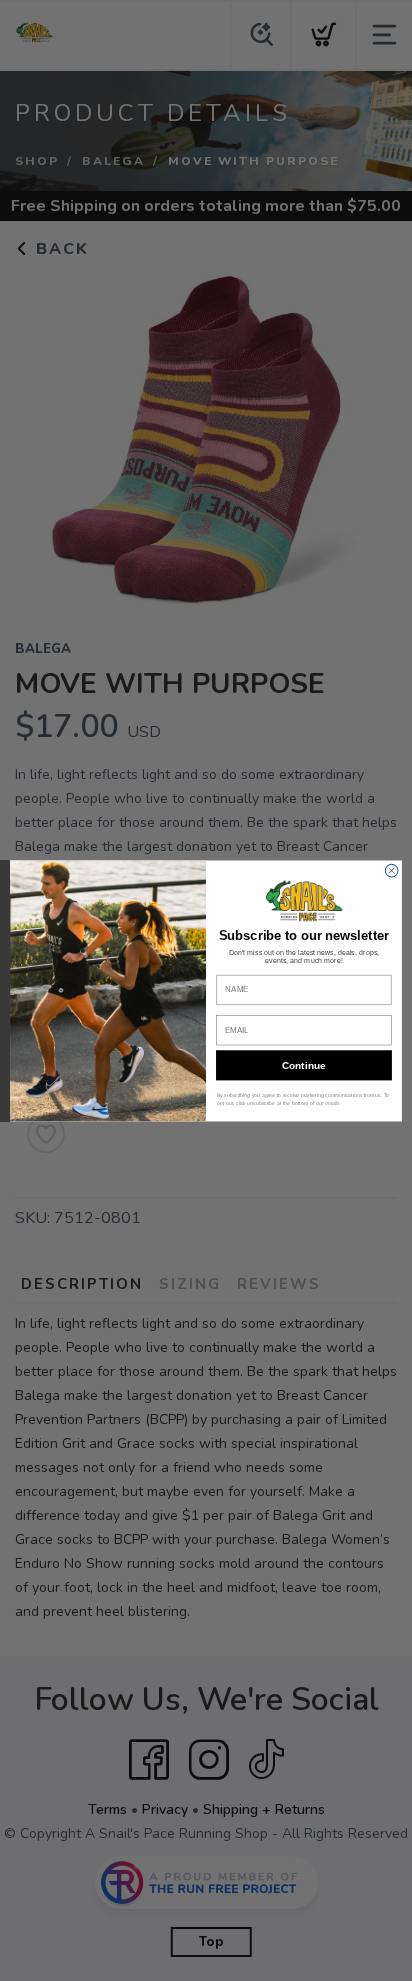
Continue (303, 1064)
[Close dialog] (391, 870)
